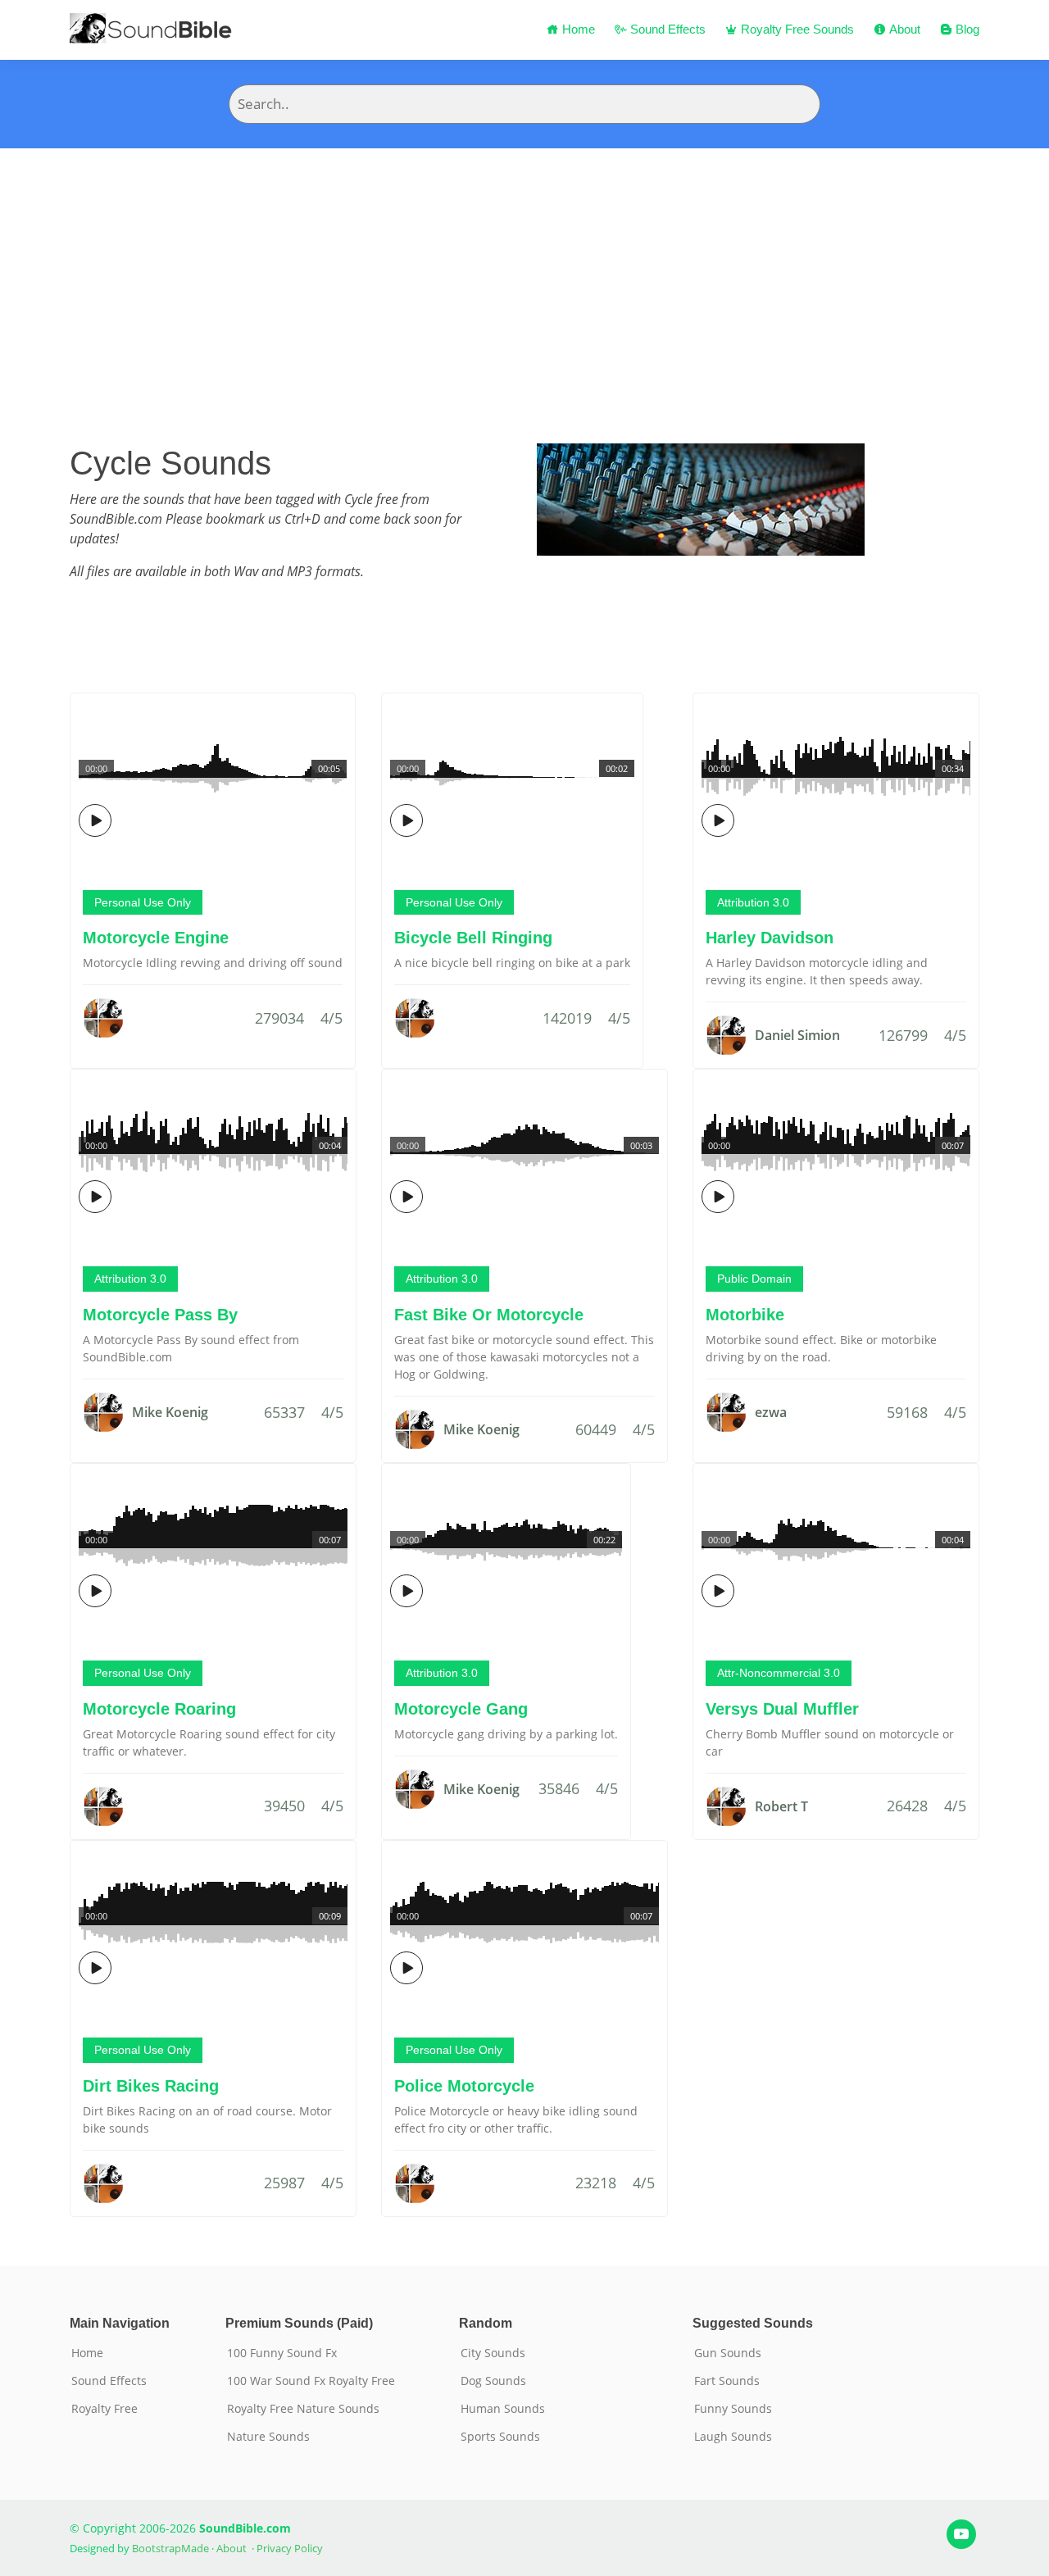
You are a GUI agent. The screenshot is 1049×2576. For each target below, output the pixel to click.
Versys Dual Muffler (782, 1709)
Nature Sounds (268, 2437)
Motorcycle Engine (156, 938)
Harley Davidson (770, 938)
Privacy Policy (290, 2548)
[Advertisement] (524, 271)
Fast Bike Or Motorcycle (489, 1315)
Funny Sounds (733, 2409)
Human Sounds (503, 2409)
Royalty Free (104, 2409)
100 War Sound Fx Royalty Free (311, 2381)
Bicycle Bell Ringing (473, 938)
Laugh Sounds (733, 2437)
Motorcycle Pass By (160, 1315)
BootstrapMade (170, 2548)
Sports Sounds (500, 2437)
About (903, 29)
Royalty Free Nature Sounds (303, 2409)
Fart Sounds (727, 2381)
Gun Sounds (728, 2353)
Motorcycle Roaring (159, 1709)
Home (577, 29)
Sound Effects (666, 29)
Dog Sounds (493, 2381)
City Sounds (493, 2353)
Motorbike (745, 1315)
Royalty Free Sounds (796, 29)
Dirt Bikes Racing (151, 2086)
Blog (966, 29)
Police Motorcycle (464, 2086)
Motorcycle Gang (461, 1709)
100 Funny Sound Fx (282, 2353)
